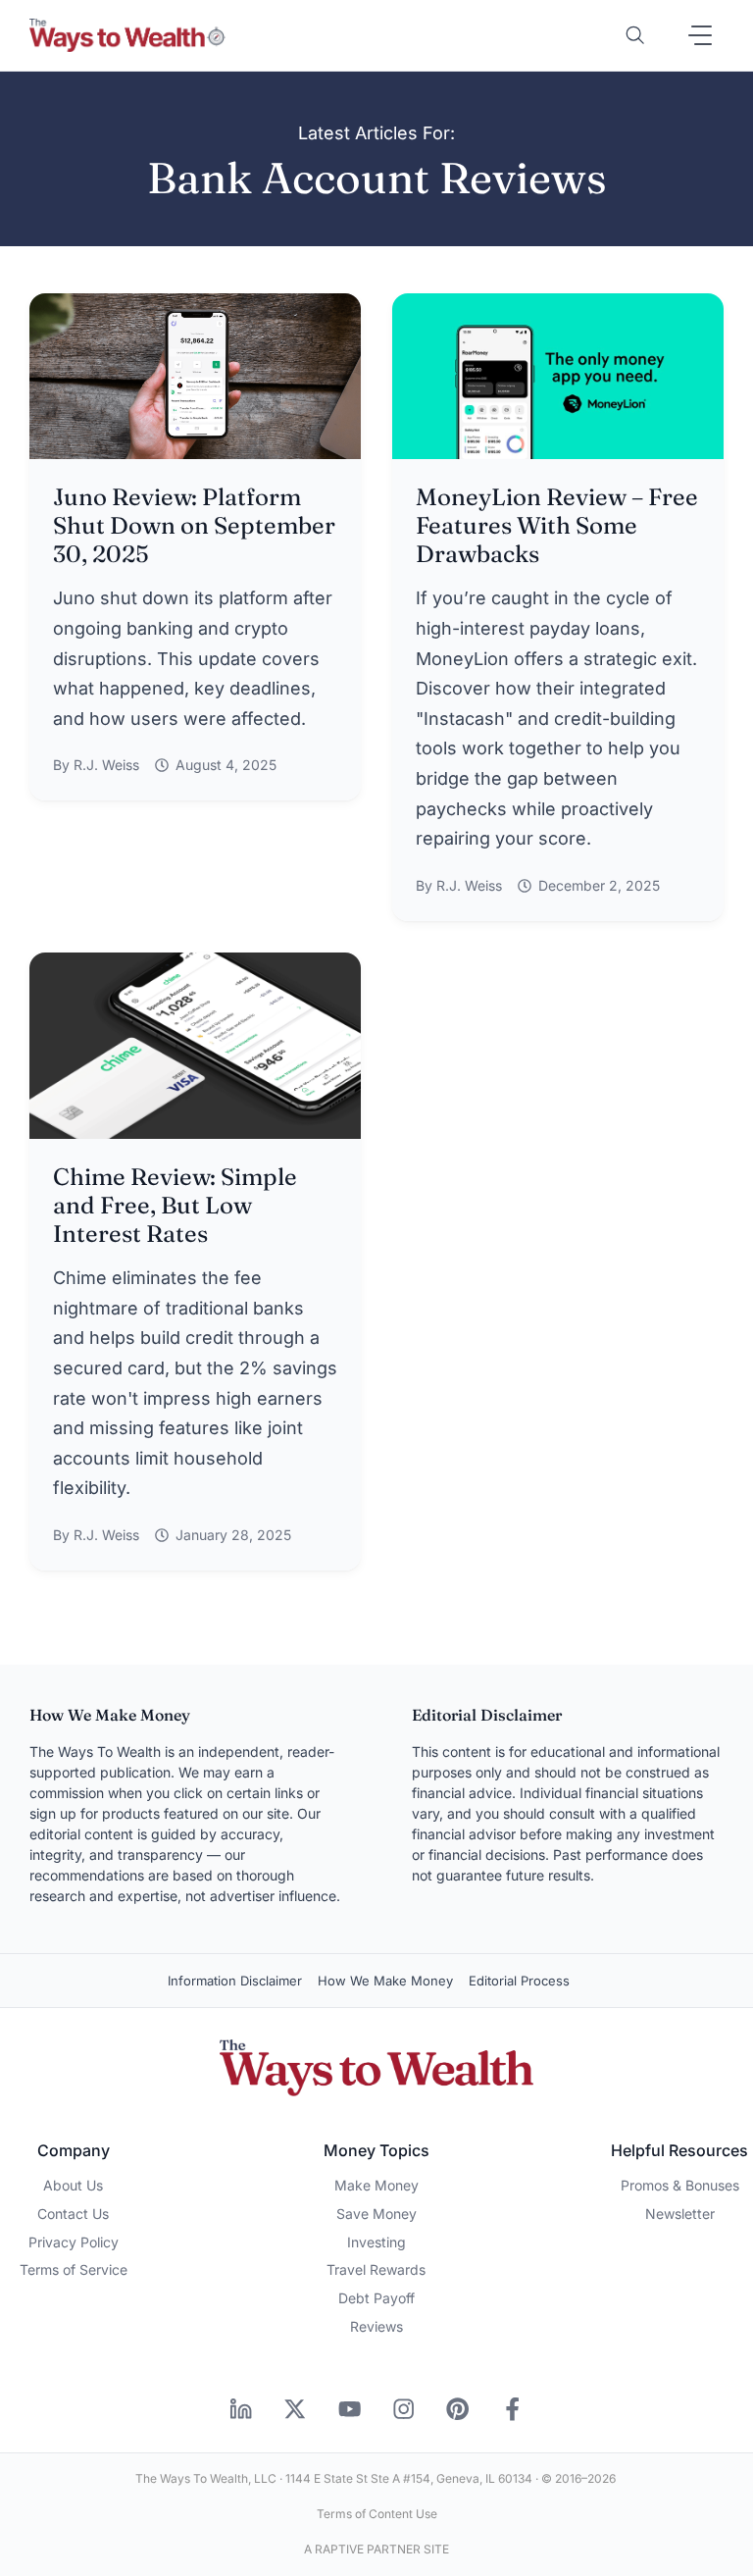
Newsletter (680, 2214)
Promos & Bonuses (680, 2185)
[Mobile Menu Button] (700, 35)
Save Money (376, 2214)
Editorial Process (519, 1981)
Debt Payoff (376, 2298)
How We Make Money (385, 1981)
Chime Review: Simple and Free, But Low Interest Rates (175, 1205)
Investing (376, 2242)
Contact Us (73, 2214)
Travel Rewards (376, 2269)
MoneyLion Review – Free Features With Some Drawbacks (557, 525)
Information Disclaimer (235, 1981)
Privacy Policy (74, 2242)
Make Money (376, 2185)
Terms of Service (74, 2269)
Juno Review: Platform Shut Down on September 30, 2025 (194, 525)
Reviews (376, 2326)
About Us (73, 2185)
